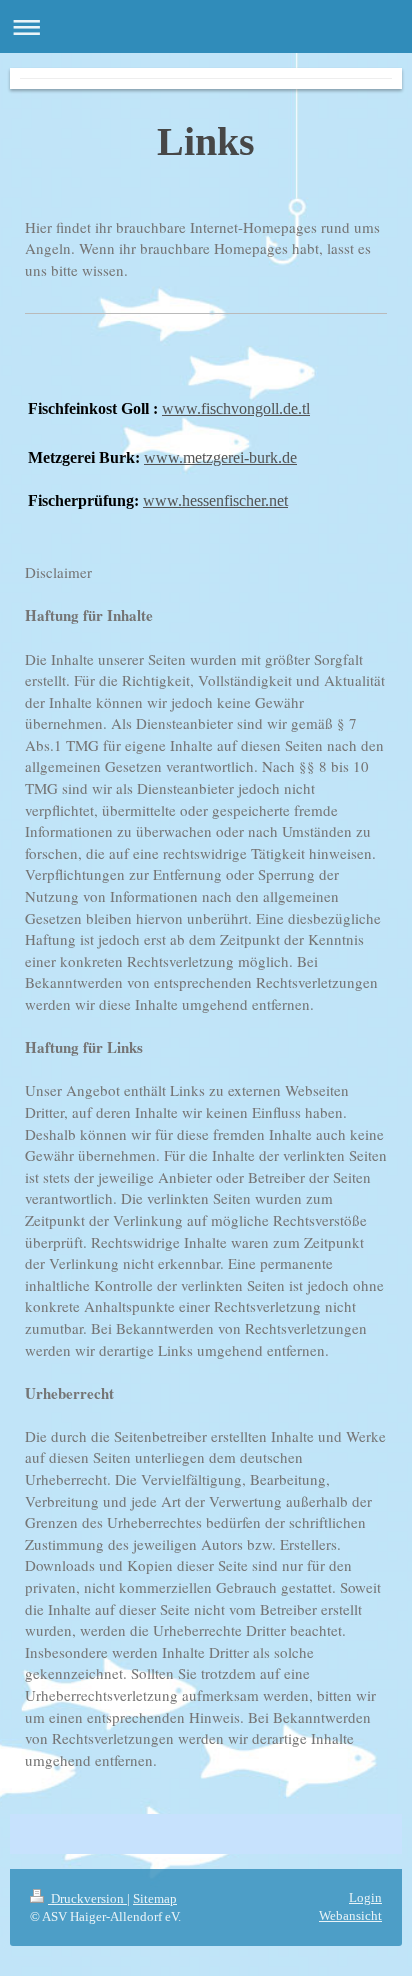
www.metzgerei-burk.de (220, 457)
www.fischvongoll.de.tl (236, 408)
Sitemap (155, 1898)
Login (365, 1897)
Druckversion (87, 1898)
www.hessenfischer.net (215, 500)
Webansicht (350, 1915)
